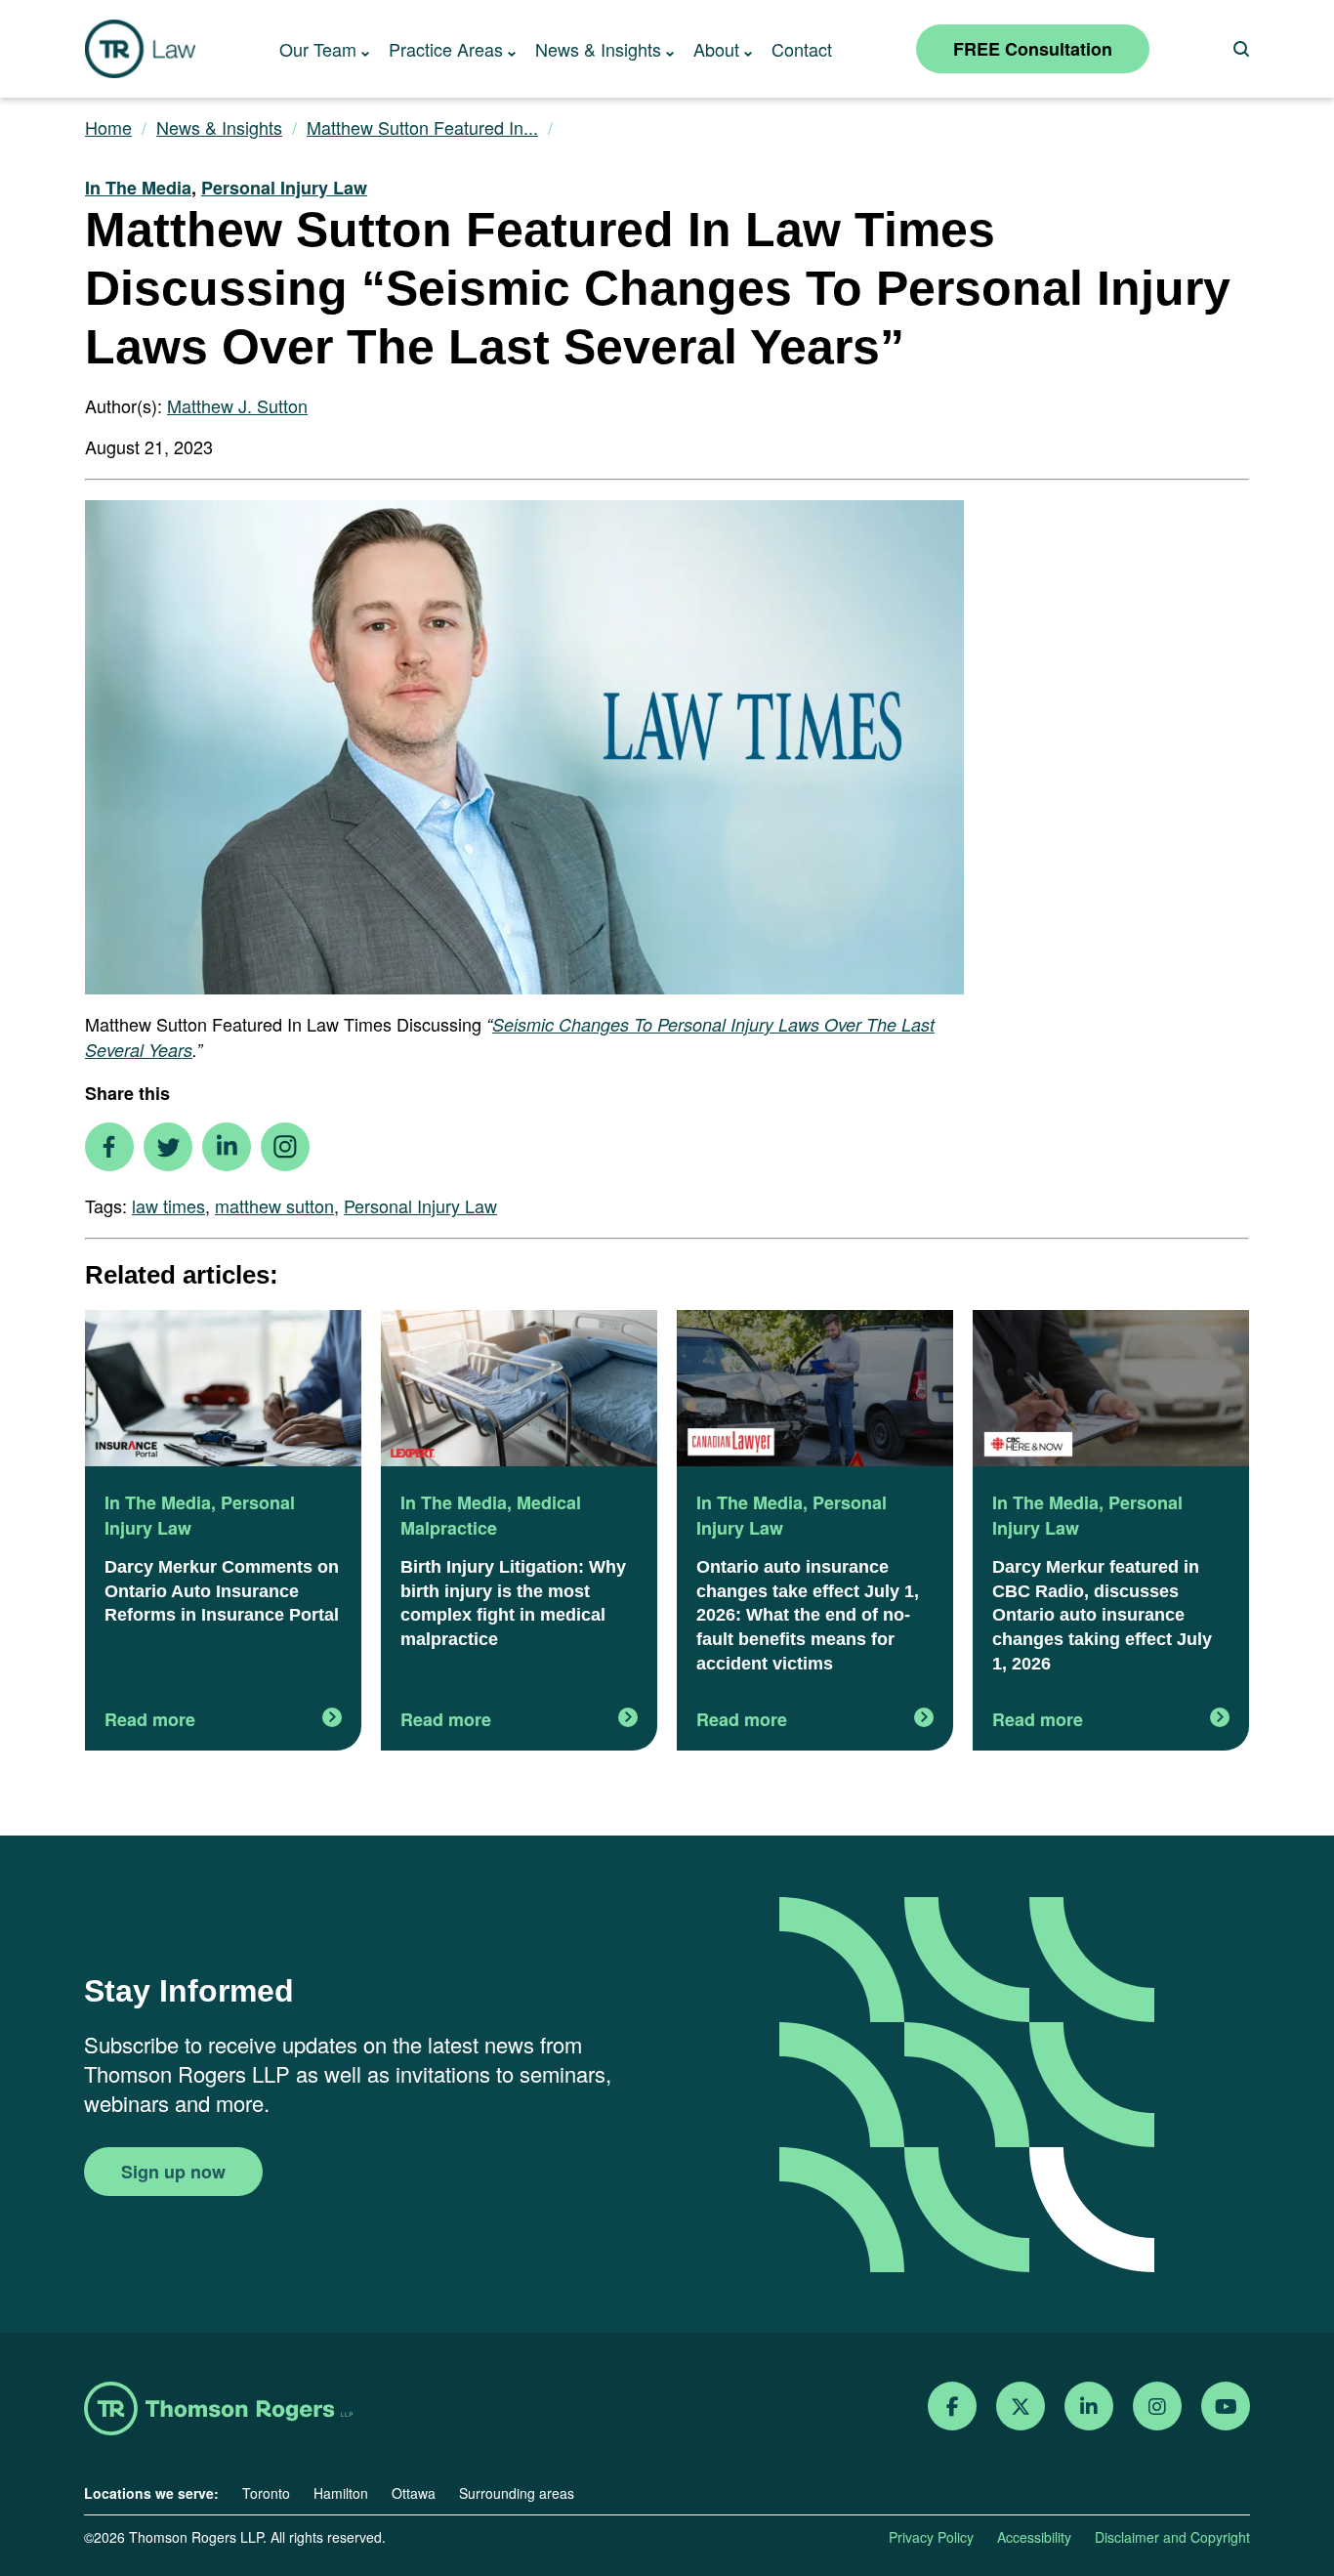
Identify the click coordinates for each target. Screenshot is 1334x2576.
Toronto (266, 2493)
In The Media (138, 188)
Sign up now (173, 2172)
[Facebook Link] (953, 2407)
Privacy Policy (931, 2537)
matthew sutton (274, 1205)
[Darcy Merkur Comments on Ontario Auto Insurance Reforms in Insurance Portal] (223, 1390)
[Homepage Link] (218, 2410)
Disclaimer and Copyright (1172, 2537)
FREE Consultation (1033, 49)
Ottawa (414, 2493)
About (716, 49)
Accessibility (1034, 2537)
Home (108, 127)
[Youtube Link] (1226, 2407)
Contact (802, 49)
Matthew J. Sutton (237, 405)
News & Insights (598, 49)
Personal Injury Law (284, 188)
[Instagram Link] (1157, 2407)
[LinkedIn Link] (1089, 2407)
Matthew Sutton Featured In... (422, 127)
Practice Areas (446, 49)
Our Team (318, 49)
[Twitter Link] (1021, 2407)
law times (168, 1205)
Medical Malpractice (491, 1515)
